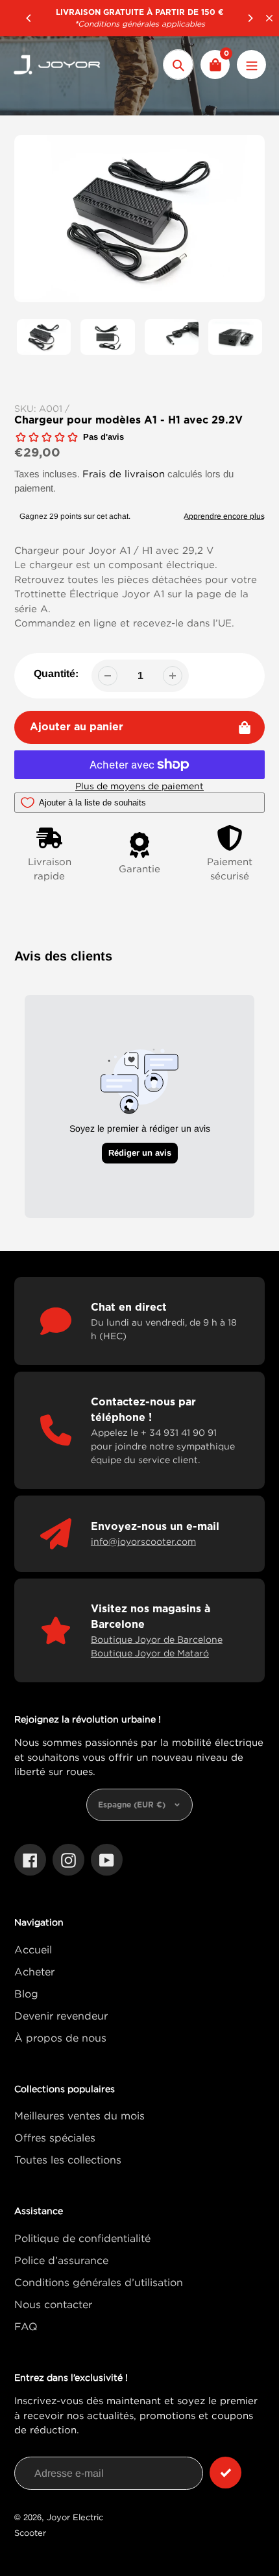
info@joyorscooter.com (143, 1541)
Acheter (34, 1972)
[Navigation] (251, 65)
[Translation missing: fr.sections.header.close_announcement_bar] (269, 18)
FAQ (26, 2326)
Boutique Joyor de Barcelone (157, 1639)
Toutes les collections (68, 2160)
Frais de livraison (124, 473)
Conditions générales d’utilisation (99, 2282)
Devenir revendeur (61, 2016)
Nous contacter (53, 2304)
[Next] (250, 18)
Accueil (33, 1950)
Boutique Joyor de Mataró (150, 1653)
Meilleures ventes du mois (79, 2116)
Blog (26, 1994)
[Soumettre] (225, 2473)
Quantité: (56, 674)
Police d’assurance (61, 2260)
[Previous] (29, 18)
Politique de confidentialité (82, 2238)
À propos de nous (60, 2038)
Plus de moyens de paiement (139, 786)
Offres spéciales (55, 2138)
